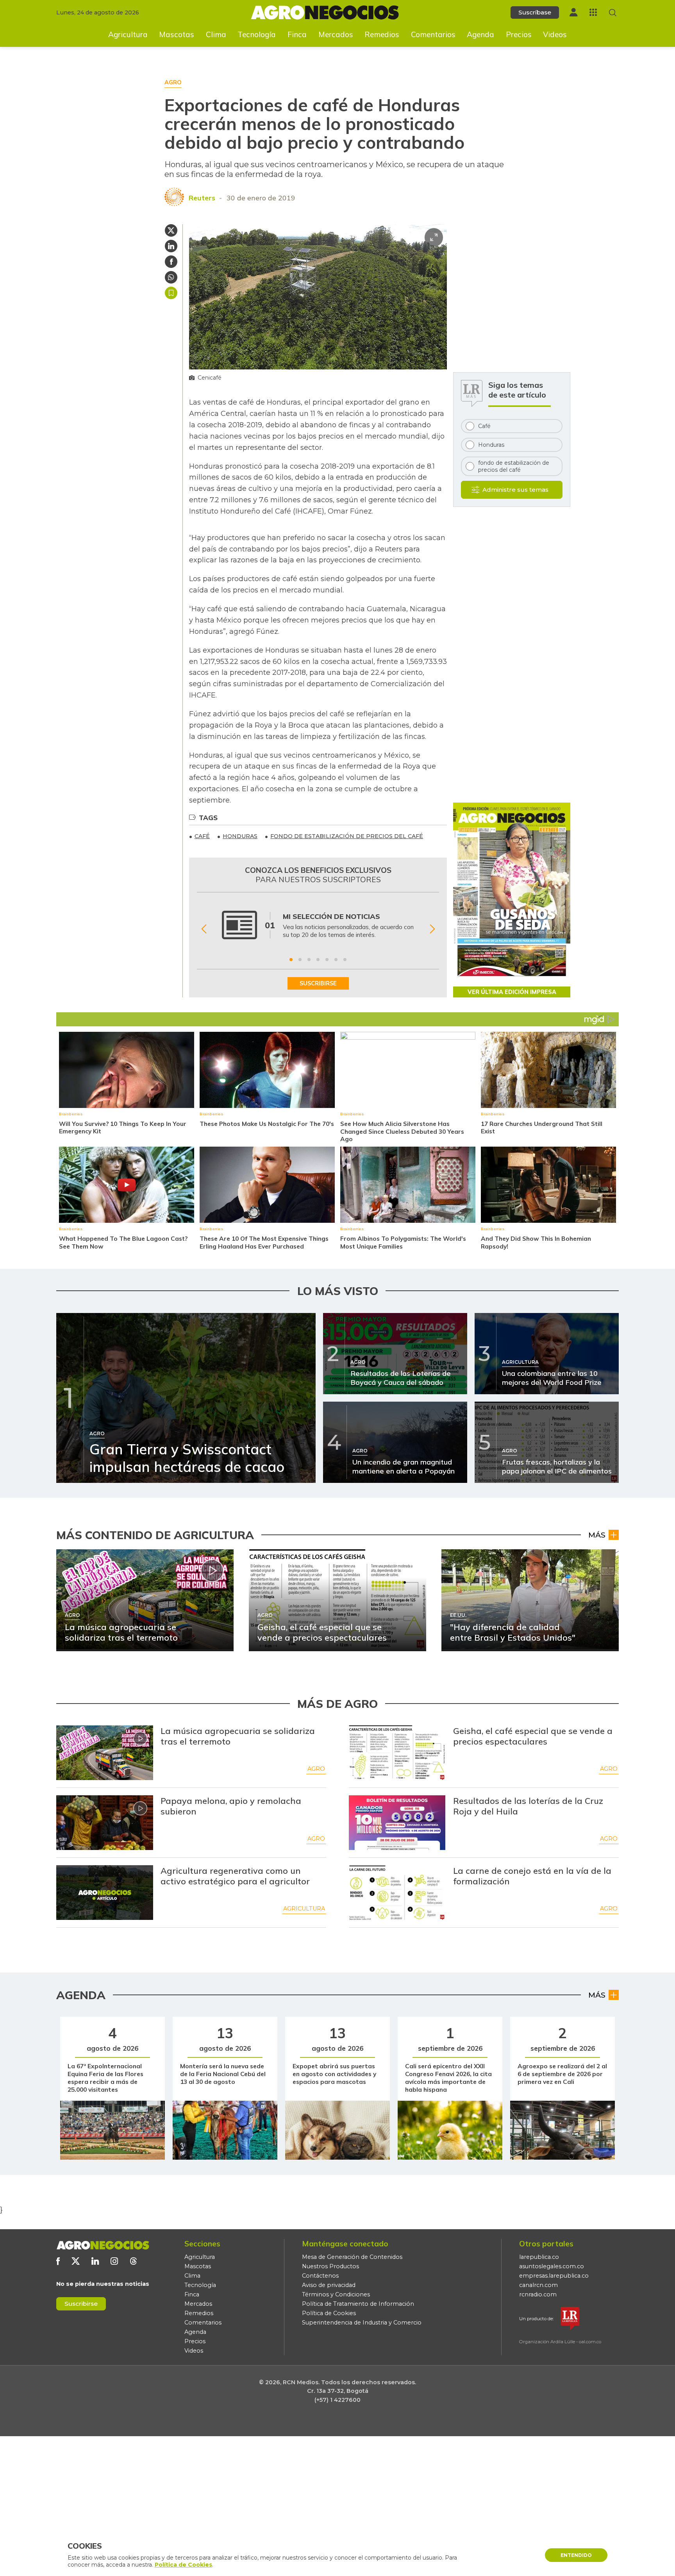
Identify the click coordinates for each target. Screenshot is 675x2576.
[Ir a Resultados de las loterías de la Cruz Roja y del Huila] (397, 1823)
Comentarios (433, 34)
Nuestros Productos (330, 2266)
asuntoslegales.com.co (552, 2266)
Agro (316, 1769)
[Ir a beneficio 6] (336, 960)
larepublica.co (539, 2257)
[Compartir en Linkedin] (171, 246)
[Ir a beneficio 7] (345, 960)
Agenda (480, 34)
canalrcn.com (538, 2285)
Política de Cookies (329, 2313)
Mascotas (177, 34)
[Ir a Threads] (133, 2261)
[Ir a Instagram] (114, 2261)
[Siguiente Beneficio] (432, 929)
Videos (555, 34)
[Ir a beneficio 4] (318, 960)
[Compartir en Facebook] (171, 262)
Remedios (382, 34)
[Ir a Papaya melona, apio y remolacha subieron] (105, 1823)
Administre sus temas (515, 490)
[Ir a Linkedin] (95, 2261)
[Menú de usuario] (573, 12)
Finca (297, 34)
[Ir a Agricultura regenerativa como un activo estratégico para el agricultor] (105, 1893)
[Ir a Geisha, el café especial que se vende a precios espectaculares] (397, 1753)
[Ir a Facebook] (58, 2261)
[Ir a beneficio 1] (291, 960)
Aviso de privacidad (329, 2285)
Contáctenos (320, 2276)
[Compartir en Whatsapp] (171, 277)
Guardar (171, 293)
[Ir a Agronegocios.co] (103, 2245)
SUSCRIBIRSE (318, 983)
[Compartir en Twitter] (171, 230)
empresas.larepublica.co (554, 2276)
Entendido (576, 2555)
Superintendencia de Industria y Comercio (362, 2323)
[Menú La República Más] (593, 12)
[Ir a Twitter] (76, 2261)
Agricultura (128, 34)
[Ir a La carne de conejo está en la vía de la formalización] (397, 1893)
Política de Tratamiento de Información (358, 2304)
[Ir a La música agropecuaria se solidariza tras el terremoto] (105, 1753)
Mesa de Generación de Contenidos (352, 2257)
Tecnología (257, 34)
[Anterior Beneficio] (204, 929)
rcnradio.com (538, 2294)
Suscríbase (535, 12)
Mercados (336, 34)
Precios (519, 34)
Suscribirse (81, 2304)
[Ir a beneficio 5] (327, 960)
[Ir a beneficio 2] (300, 960)
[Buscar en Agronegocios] (613, 13)
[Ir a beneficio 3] (309, 960)
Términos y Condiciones (336, 2294)
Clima (216, 34)
